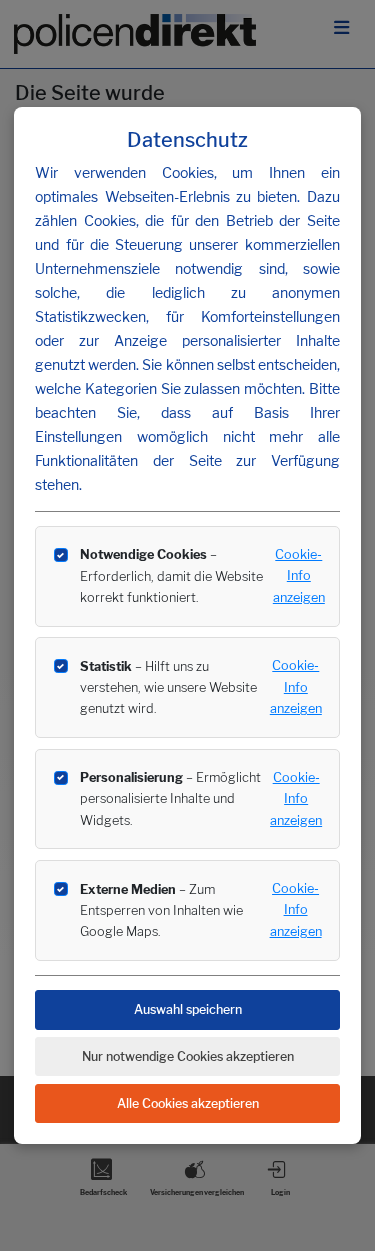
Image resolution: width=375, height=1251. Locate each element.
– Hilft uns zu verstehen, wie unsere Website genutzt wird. (168, 687)
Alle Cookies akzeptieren (188, 1103)
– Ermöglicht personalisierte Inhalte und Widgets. (170, 798)
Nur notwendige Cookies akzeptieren (188, 1056)
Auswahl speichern (188, 1009)
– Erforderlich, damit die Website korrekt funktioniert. (171, 575)
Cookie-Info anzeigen (299, 576)
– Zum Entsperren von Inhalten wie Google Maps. (161, 910)
